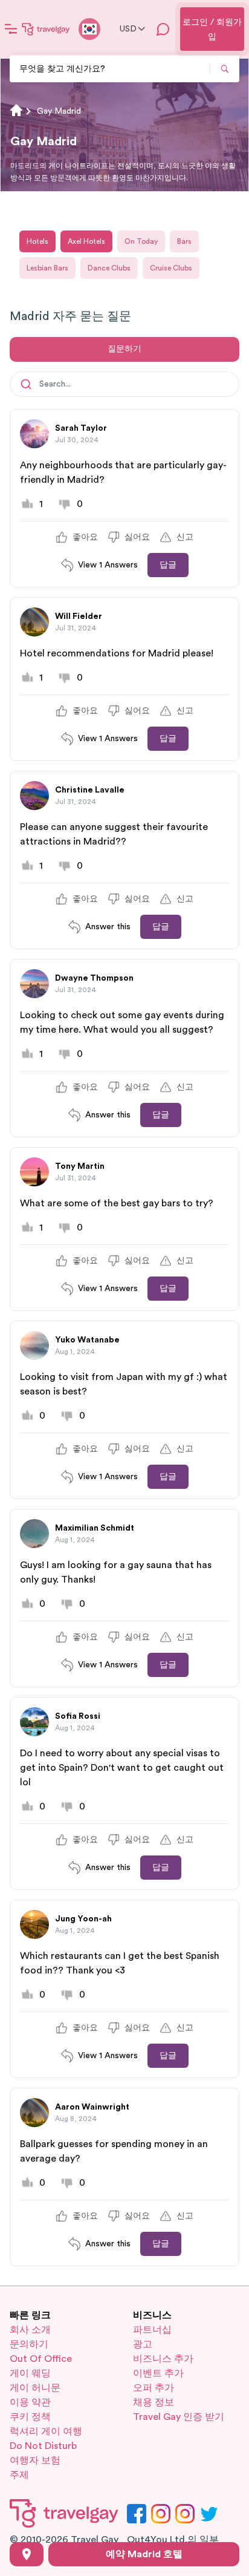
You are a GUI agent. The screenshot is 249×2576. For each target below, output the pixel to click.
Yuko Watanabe (87, 1340)
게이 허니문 (35, 2388)
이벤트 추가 (158, 2373)
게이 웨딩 (30, 2373)
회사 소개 (30, 2330)
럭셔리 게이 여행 (46, 2431)
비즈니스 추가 (163, 2359)
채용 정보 (154, 2402)
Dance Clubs (109, 268)
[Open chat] (163, 29)
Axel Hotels (86, 241)
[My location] (27, 2554)
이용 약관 (30, 2402)
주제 (19, 2475)
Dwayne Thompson (94, 978)
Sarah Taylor (81, 428)
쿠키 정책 (30, 2417)
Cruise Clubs (171, 268)
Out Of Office (41, 2359)
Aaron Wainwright (92, 2107)
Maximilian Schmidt (95, 1528)
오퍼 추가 (154, 2388)
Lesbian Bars (47, 268)
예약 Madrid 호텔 (144, 2554)
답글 (168, 565)
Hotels (37, 241)
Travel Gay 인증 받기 (179, 2417)
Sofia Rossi (78, 1716)
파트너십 (152, 2330)
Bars (184, 241)
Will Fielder (79, 616)
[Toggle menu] (11, 29)
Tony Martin (80, 1166)
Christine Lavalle (90, 790)
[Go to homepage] (46, 29)
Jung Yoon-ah (83, 1919)
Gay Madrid (59, 111)
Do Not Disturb (43, 2446)
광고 (143, 2344)
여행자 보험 (35, 2460)
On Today (141, 241)
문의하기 (29, 2344)
